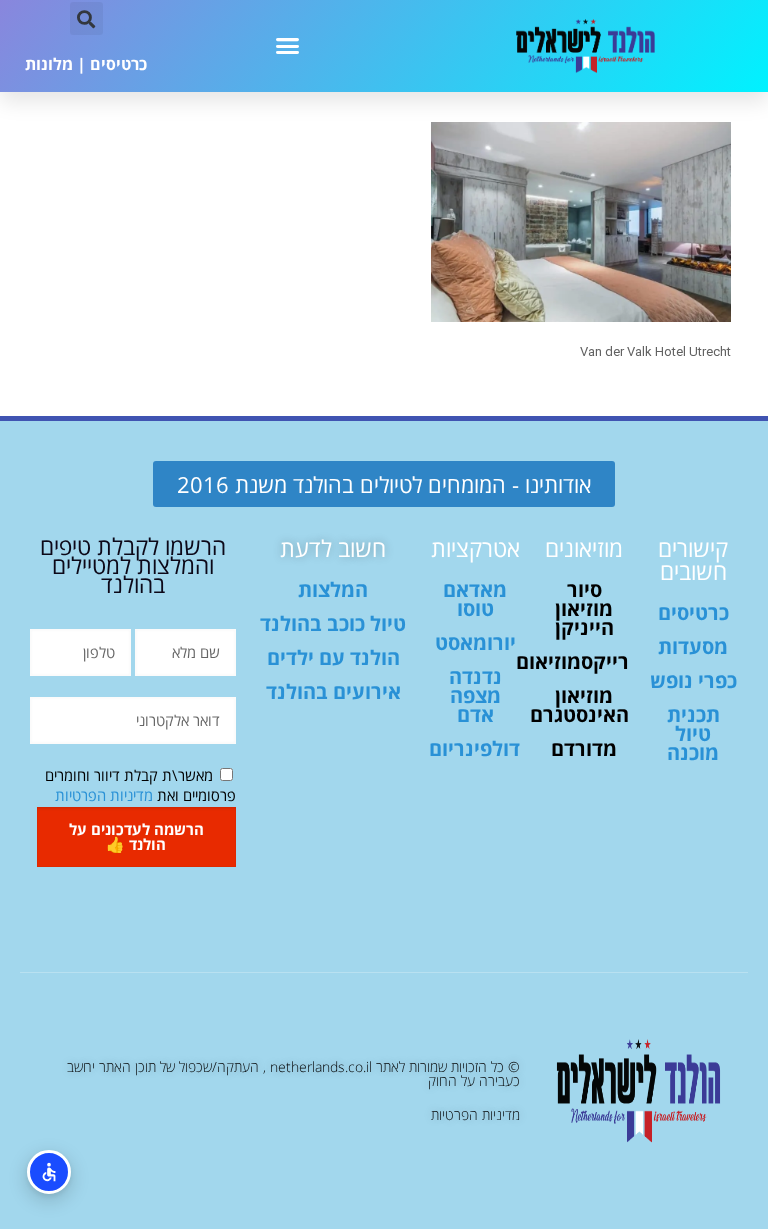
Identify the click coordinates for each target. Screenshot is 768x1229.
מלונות (49, 64)
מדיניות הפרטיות (104, 795)
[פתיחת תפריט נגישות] (49, 1172)
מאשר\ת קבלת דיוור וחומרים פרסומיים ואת (140, 785)
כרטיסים (118, 64)
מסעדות (693, 646)
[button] (288, 46)
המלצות (333, 589)
